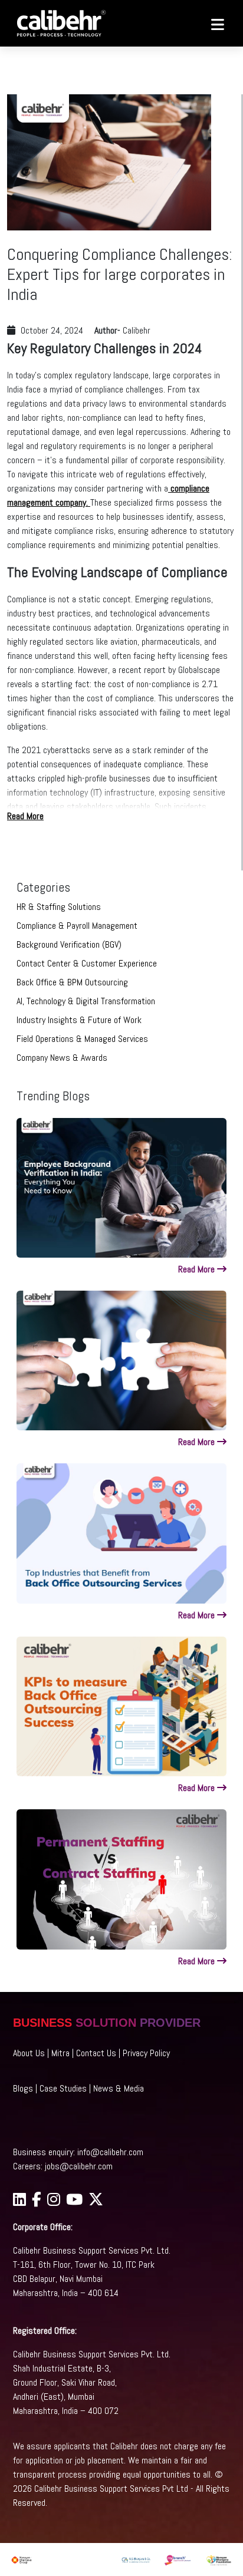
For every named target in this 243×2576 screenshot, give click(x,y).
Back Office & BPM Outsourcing (72, 982)
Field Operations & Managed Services (82, 1039)
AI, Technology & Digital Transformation (86, 1001)
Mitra (60, 2053)
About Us (29, 2053)
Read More (25, 816)
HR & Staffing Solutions (59, 907)
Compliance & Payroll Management (77, 926)
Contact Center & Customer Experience (87, 963)
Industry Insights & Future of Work (79, 1020)
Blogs (23, 2088)
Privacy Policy (146, 2053)
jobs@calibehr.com (79, 2166)
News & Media (119, 2088)
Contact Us (96, 2053)
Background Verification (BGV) (69, 944)
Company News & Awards (62, 1058)
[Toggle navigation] (212, 24)
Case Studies (63, 2088)
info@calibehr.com (110, 2152)
